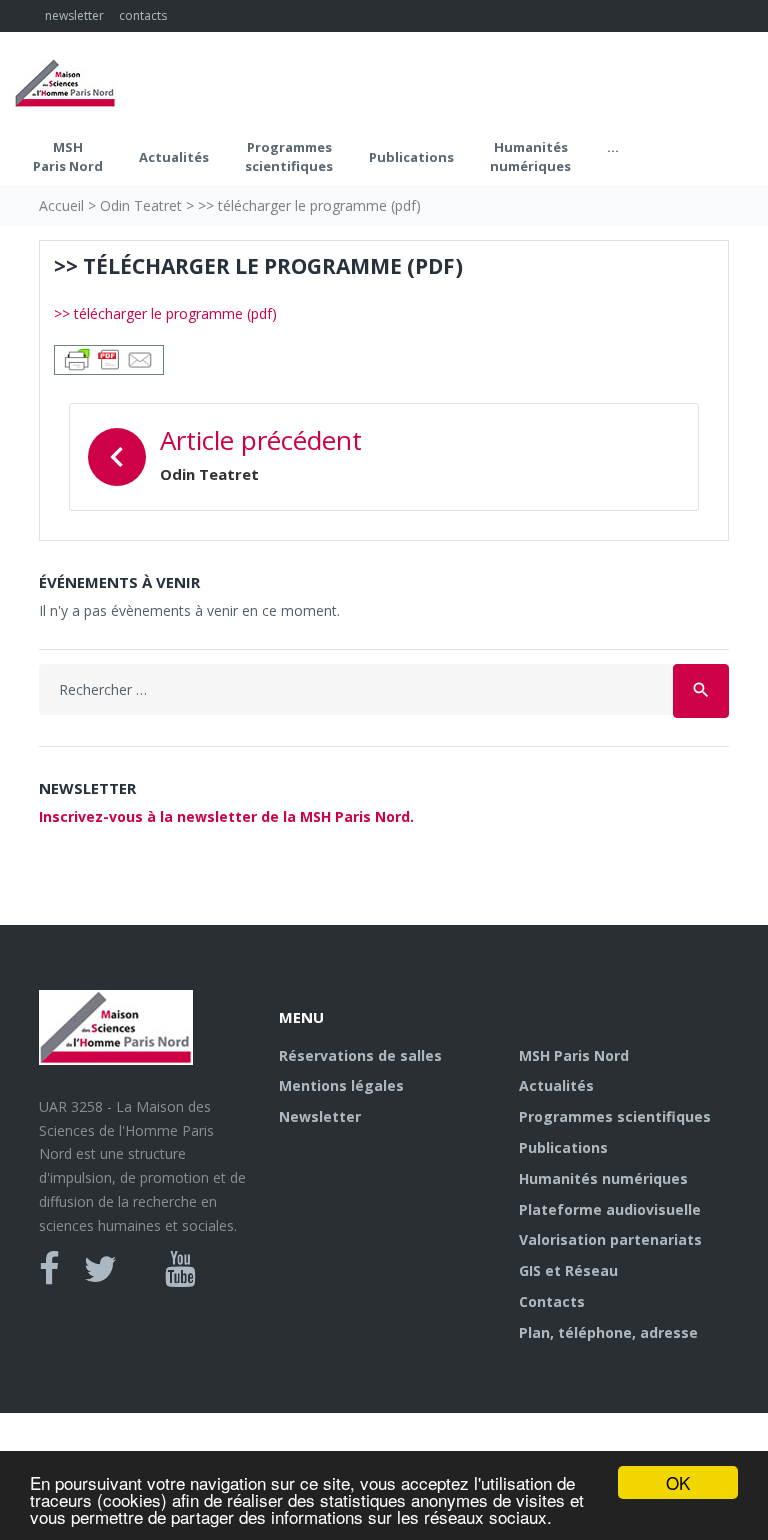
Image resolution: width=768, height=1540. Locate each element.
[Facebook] (49, 1269)
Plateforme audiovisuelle (610, 1209)
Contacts (552, 1301)
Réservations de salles (360, 1055)
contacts (143, 15)
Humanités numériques (530, 157)
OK (678, 1482)
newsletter (74, 15)
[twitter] (100, 1269)
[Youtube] (180, 1269)
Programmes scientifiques (289, 157)
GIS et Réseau (568, 1270)
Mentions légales (341, 1085)
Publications (411, 157)
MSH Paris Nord (68, 157)
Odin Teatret (141, 205)
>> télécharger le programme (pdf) (165, 313)
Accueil (61, 205)
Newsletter (320, 1116)
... (613, 147)
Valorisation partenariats (610, 1239)
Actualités (174, 157)
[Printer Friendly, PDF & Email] (109, 357)
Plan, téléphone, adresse (608, 1332)
